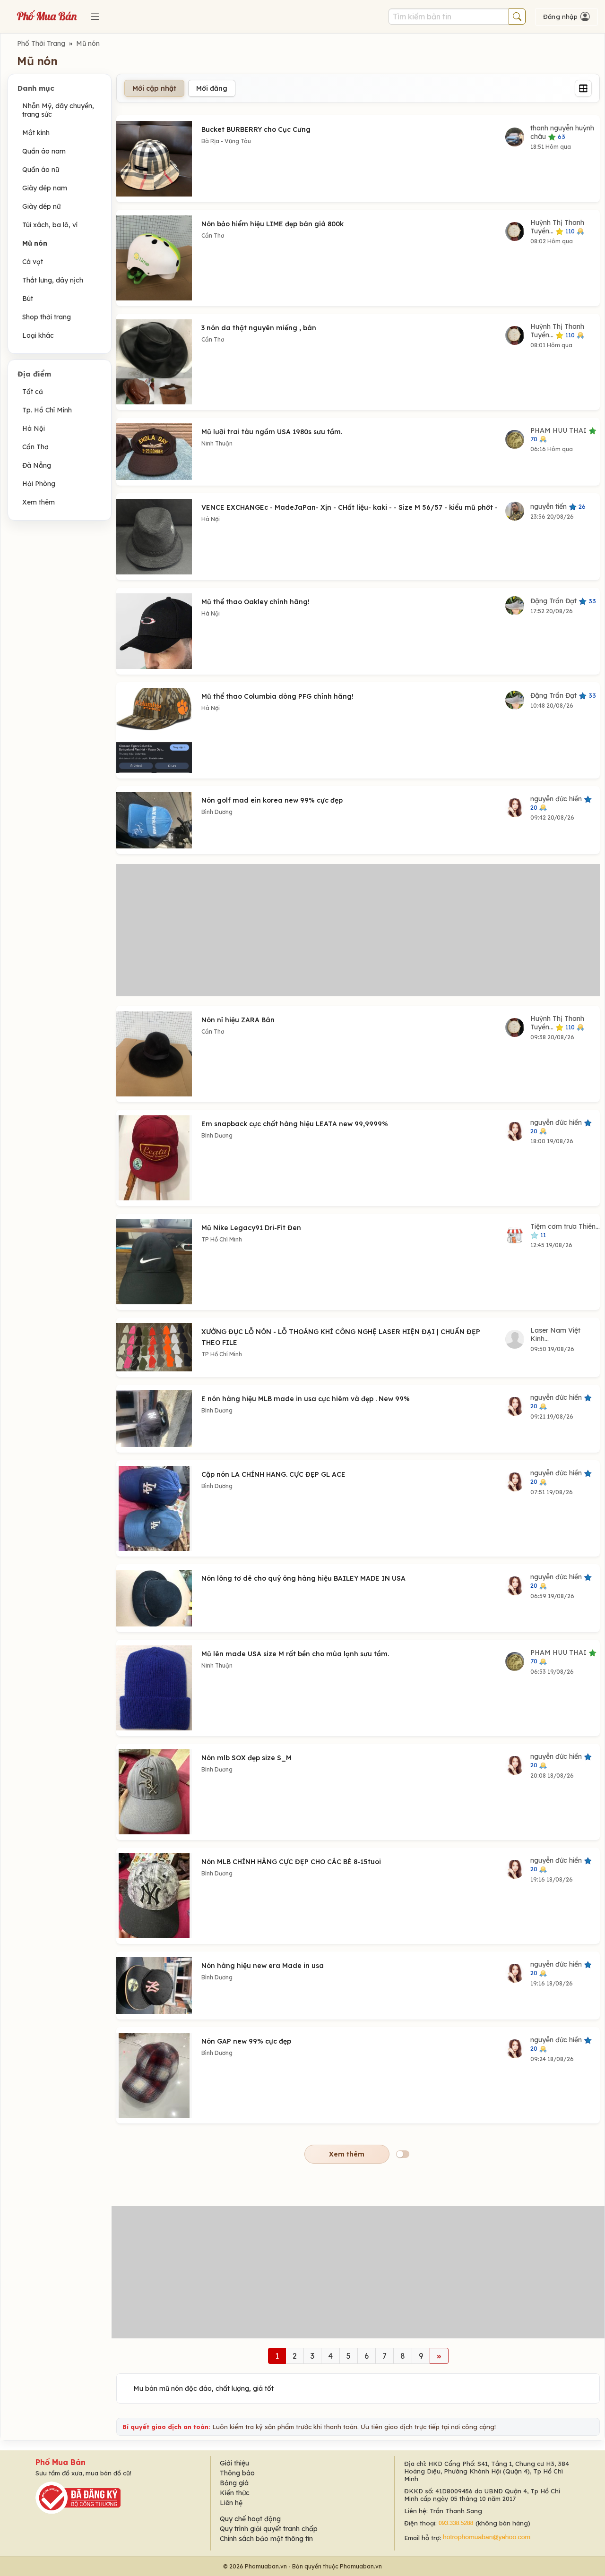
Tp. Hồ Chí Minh (47, 410)
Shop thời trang (47, 317)
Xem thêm (39, 502)
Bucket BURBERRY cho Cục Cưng (256, 129)
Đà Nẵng (37, 465)
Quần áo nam (44, 151)
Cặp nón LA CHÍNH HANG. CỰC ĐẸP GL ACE (273, 1474)
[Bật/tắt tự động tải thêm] (403, 2154)
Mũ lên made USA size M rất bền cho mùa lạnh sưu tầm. (295, 1654)
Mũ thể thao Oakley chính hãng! (255, 602)
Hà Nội (34, 428)
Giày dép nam (45, 188)
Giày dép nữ (41, 206)
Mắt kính (36, 133)
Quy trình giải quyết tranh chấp (269, 2529)
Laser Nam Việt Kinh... (555, 1335)
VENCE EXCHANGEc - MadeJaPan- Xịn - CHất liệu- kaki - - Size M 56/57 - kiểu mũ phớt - (350, 507)
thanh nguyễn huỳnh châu (562, 132)
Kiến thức (235, 2493)
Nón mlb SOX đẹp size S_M (246, 1758)
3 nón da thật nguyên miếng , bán (259, 328)
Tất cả (33, 392)
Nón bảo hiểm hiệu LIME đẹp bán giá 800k (272, 224)
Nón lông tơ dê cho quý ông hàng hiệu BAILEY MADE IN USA (303, 1578)
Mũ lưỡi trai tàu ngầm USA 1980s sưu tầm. (272, 432)
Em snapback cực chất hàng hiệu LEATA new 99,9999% (295, 1124)
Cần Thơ (35, 447)
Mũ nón (88, 43)
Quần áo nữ (41, 170)
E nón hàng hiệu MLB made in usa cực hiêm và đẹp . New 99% (306, 1399)
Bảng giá (234, 2483)
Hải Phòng (39, 484)
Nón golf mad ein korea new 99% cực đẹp (272, 800)
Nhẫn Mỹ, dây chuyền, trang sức (58, 110)
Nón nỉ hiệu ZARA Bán (238, 1020)
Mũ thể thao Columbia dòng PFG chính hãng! (277, 696)
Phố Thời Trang (41, 43)
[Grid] (583, 88)
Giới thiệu (234, 2463)
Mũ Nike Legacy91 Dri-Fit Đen (251, 1228)
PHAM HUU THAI (559, 434)
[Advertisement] (358, 930)
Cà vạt (33, 262)
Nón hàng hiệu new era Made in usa (263, 1966)
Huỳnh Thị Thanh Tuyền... (557, 227)
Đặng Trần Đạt (563, 601)
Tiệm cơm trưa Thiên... (565, 1230)
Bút (28, 299)
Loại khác (38, 335)
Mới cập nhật (154, 88)
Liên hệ (231, 2503)
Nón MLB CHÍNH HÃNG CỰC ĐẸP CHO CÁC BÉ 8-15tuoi (291, 1862)
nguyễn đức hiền (557, 803)
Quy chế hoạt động (250, 2519)
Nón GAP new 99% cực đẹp (246, 2041)
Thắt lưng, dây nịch (53, 280)
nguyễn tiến (558, 506)
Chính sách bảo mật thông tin (266, 2539)
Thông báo (237, 2473)
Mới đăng (212, 88)
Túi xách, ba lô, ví (50, 225)
